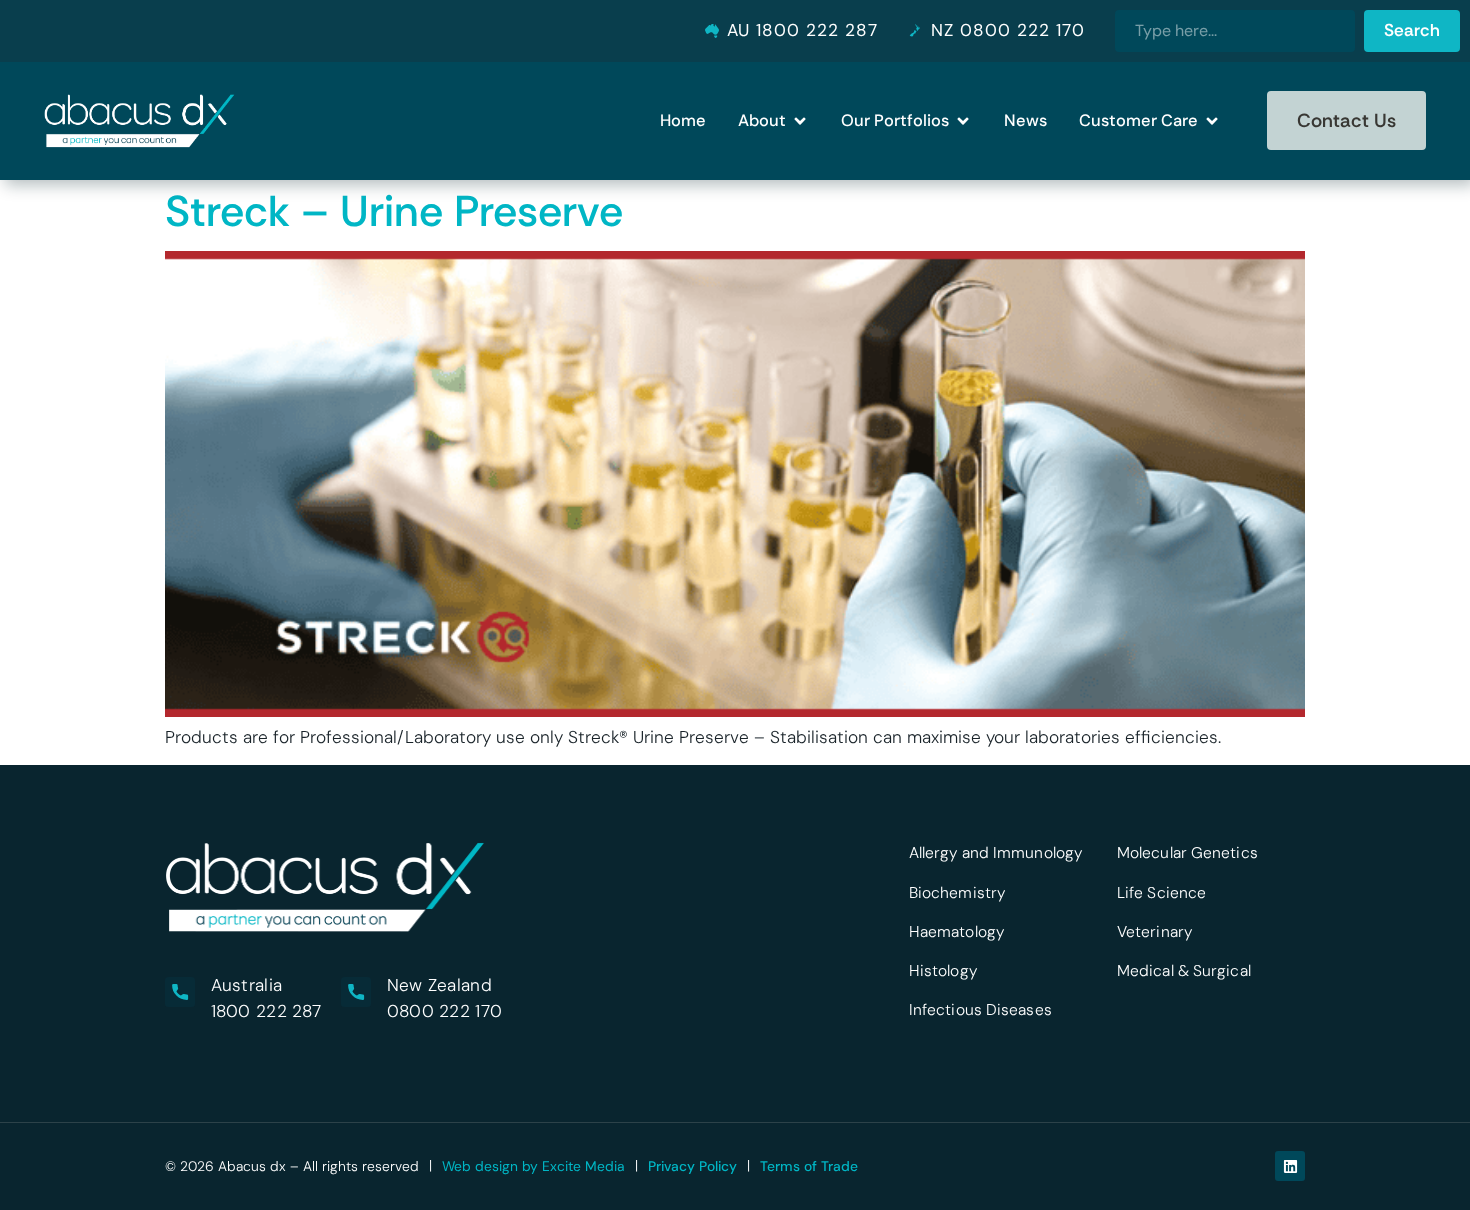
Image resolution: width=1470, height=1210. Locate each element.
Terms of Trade (809, 1166)
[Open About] (800, 120)
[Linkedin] (1290, 1166)
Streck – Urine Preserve (394, 211)
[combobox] (1235, 31)
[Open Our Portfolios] (963, 120)
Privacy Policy (692, 1166)
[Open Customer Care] (1212, 120)
